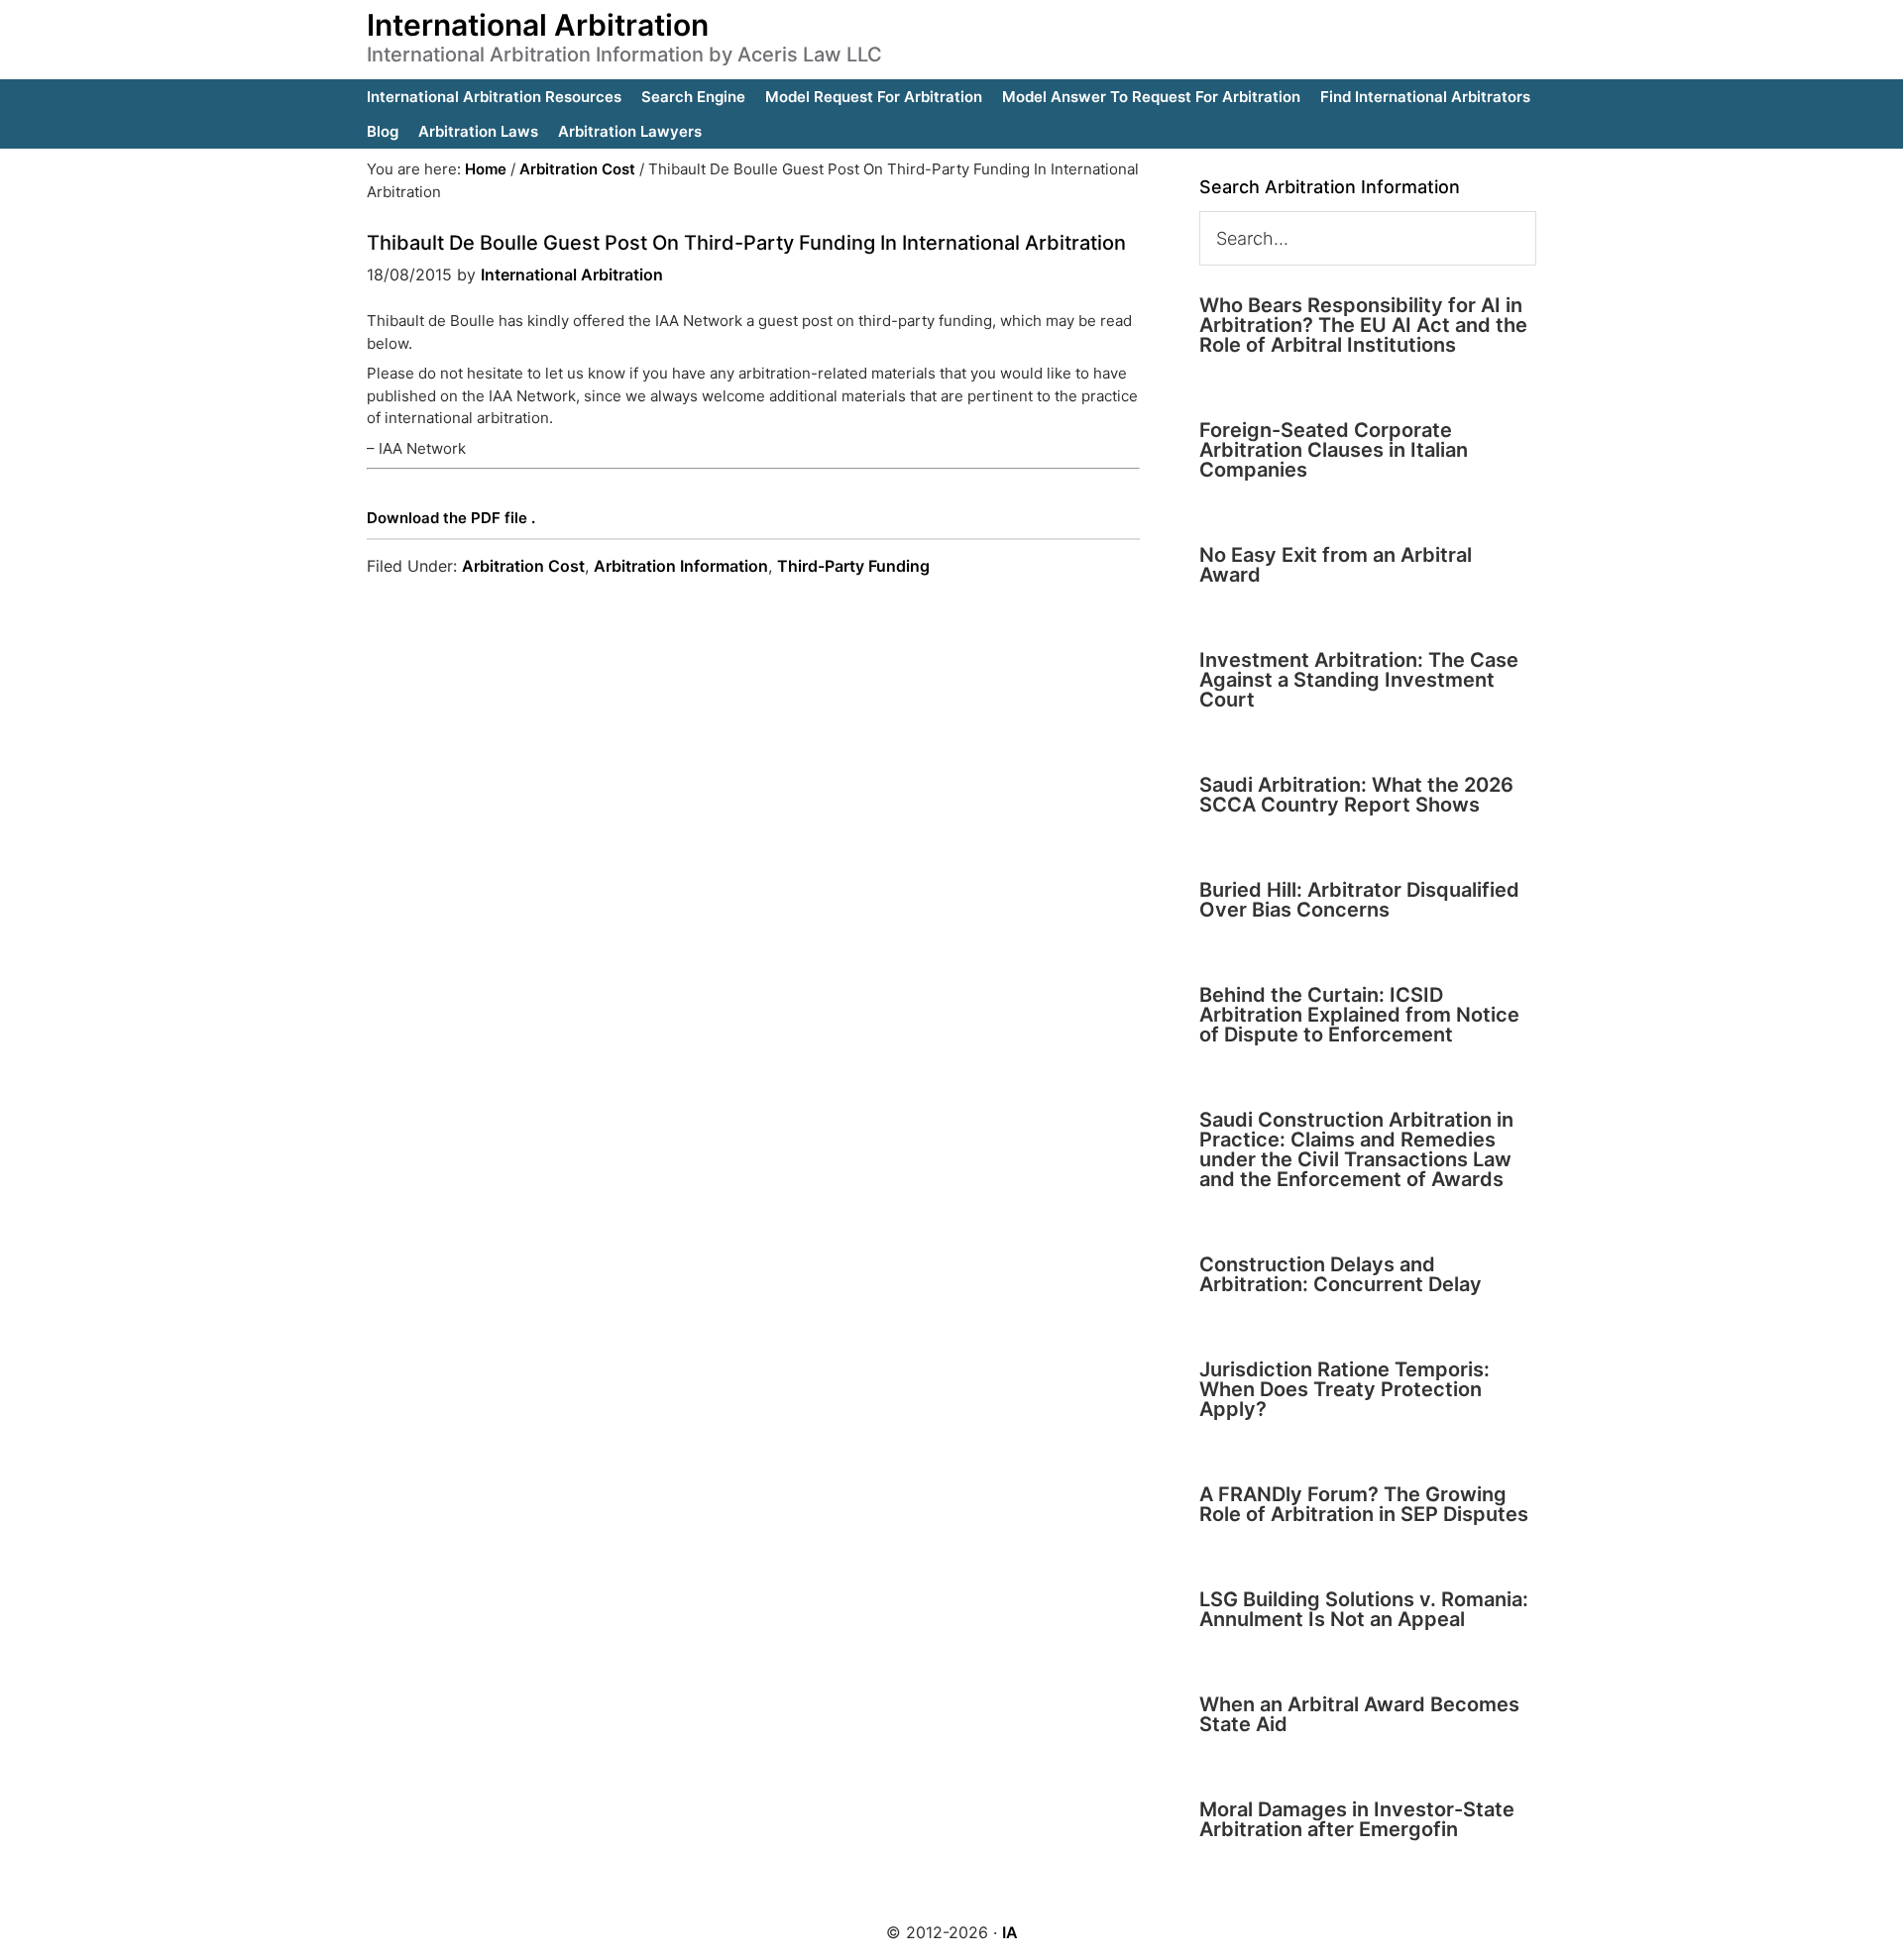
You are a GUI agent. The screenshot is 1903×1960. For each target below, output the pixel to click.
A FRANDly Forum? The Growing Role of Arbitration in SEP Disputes (1364, 1504)
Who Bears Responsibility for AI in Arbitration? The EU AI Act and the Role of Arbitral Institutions (1363, 325)
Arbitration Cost (523, 566)
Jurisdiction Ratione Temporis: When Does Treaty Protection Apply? (1344, 1389)
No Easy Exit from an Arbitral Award (1336, 565)
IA (1010, 1932)
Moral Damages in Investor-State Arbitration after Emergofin (1357, 1819)
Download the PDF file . (451, 518)
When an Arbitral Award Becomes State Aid (1359, 1714)
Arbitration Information (681, 566)
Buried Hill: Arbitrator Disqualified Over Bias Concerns (1359, 900)
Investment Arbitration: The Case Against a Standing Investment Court (1359, 680)
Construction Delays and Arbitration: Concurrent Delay (1341, 1274)
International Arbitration (538, 25)
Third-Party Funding (853, 566)
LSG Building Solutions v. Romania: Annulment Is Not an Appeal (1364, 1609)
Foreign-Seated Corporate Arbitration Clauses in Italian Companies (1334, 450)
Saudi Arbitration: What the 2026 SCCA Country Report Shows (1356, 795)
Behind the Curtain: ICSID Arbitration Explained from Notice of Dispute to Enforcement (1359, 1015)
